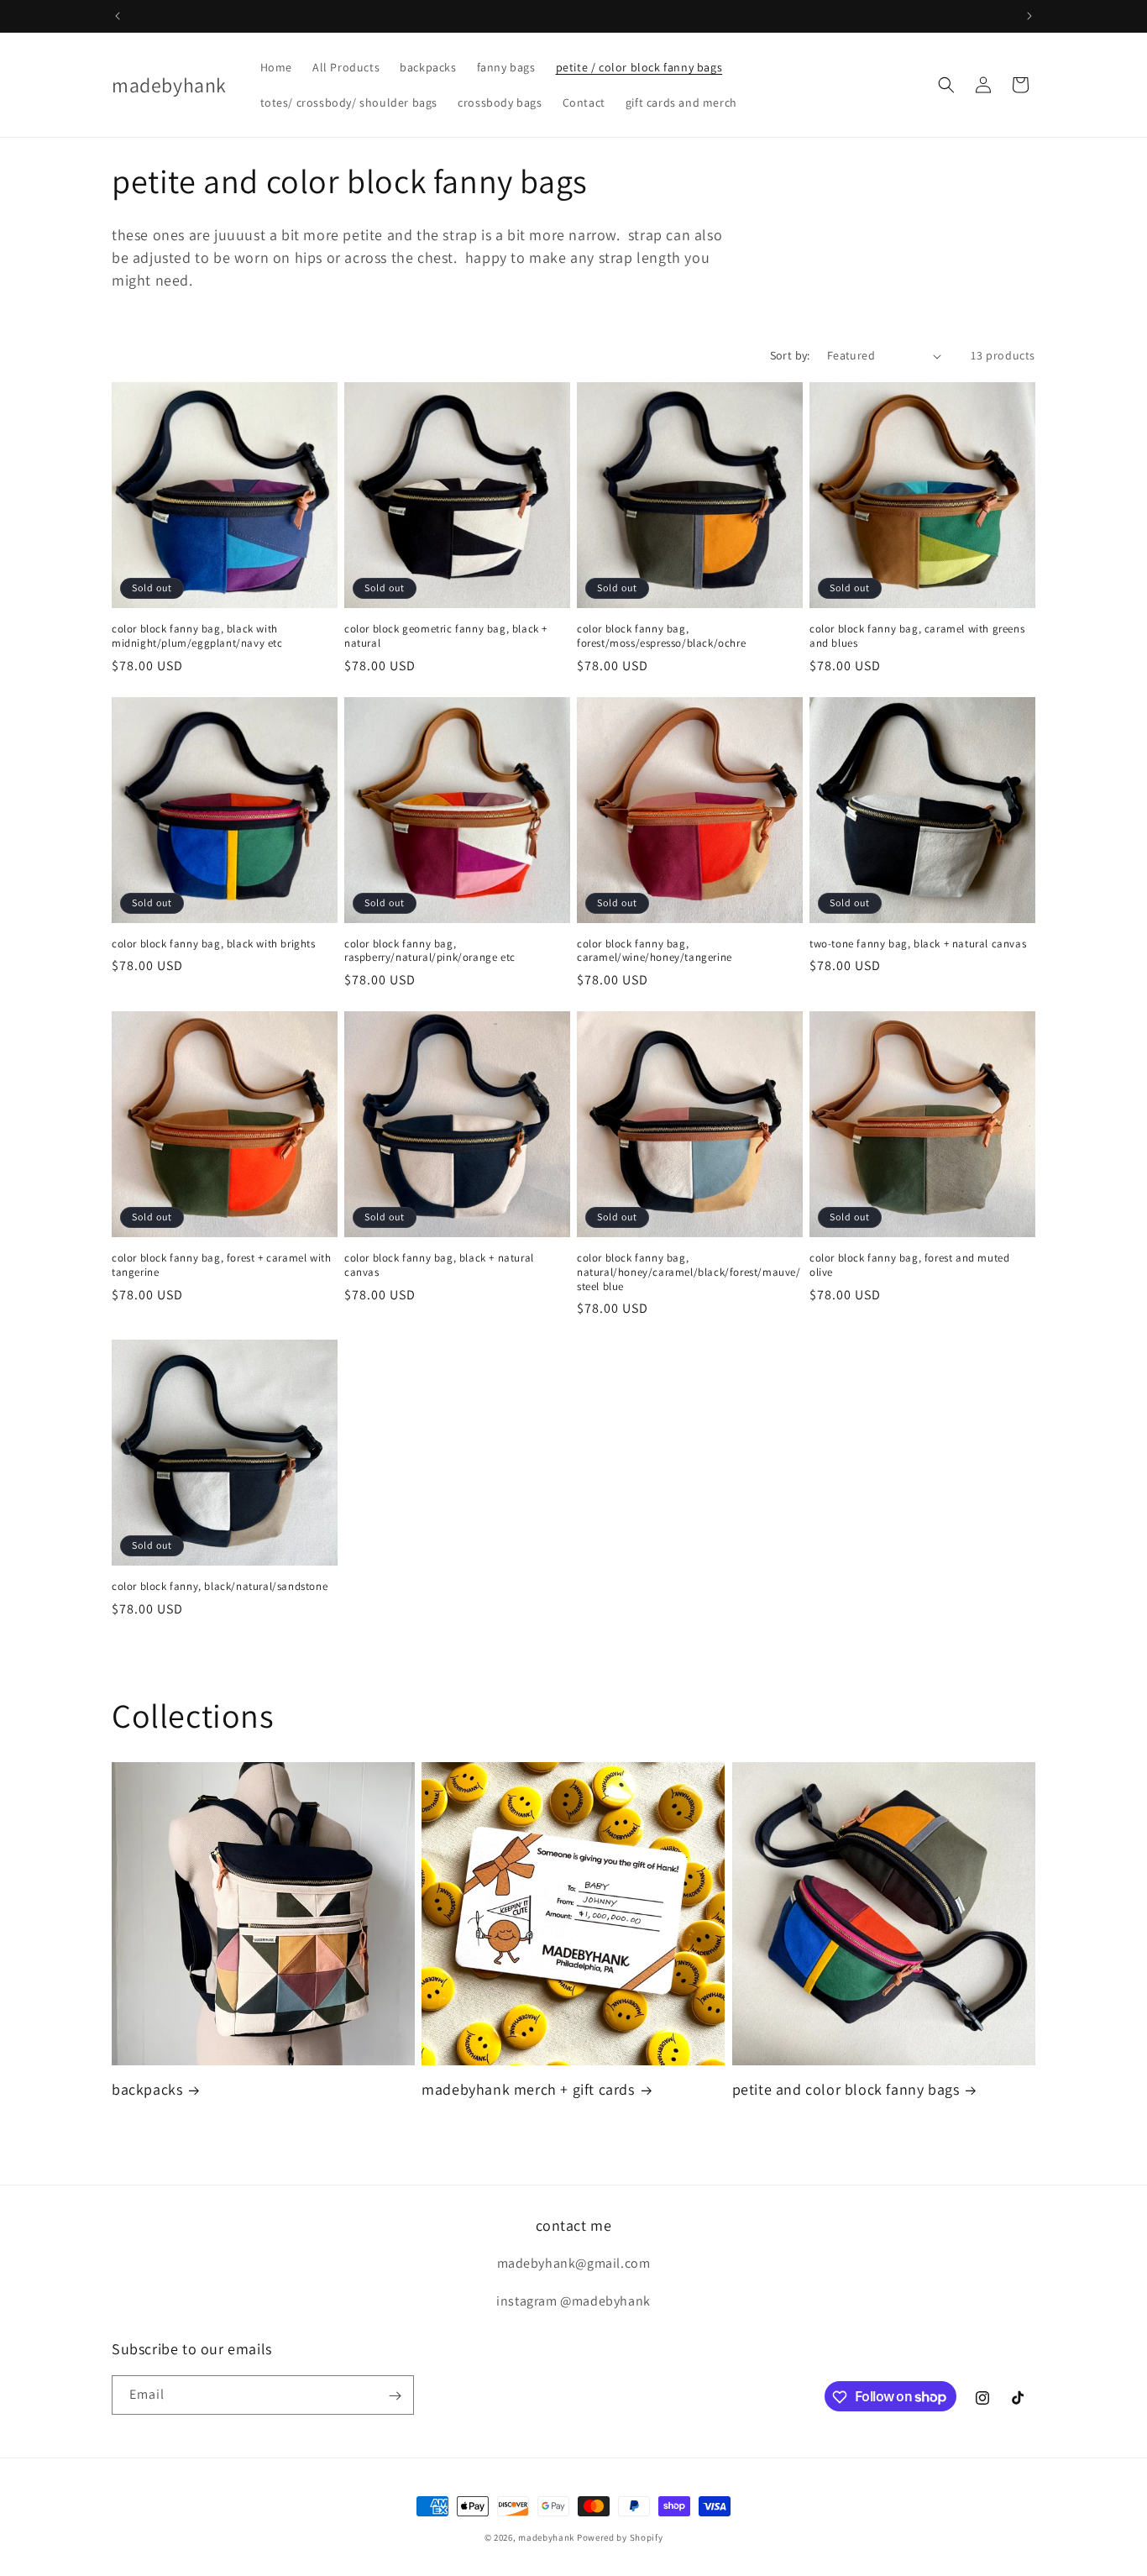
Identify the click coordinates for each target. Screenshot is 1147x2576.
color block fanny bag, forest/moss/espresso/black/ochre (661, 636)
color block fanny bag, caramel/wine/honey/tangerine (655, 951)
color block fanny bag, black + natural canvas (439, 1265)
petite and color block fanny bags (846, 2089)
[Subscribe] (395, 2396)
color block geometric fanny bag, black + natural (446, 636)
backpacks (147, 2089)
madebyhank (546, 2537)
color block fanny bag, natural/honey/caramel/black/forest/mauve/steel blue (689, 1272)
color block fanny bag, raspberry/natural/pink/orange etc (430, 951)
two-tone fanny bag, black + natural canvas (918, 944)
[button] (946, 85)
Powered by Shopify (620, 2537)
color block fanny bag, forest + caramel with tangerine (221, 1265)
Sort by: (790, 355)
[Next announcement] (1029, 16)
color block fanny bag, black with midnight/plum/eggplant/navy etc (197, 636)
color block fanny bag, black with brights (214, 944)
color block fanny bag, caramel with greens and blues (917, 636)
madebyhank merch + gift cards (528, 2089)
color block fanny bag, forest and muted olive (909, 1265)
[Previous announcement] (118, 16)
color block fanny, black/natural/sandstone (220, 1587)
